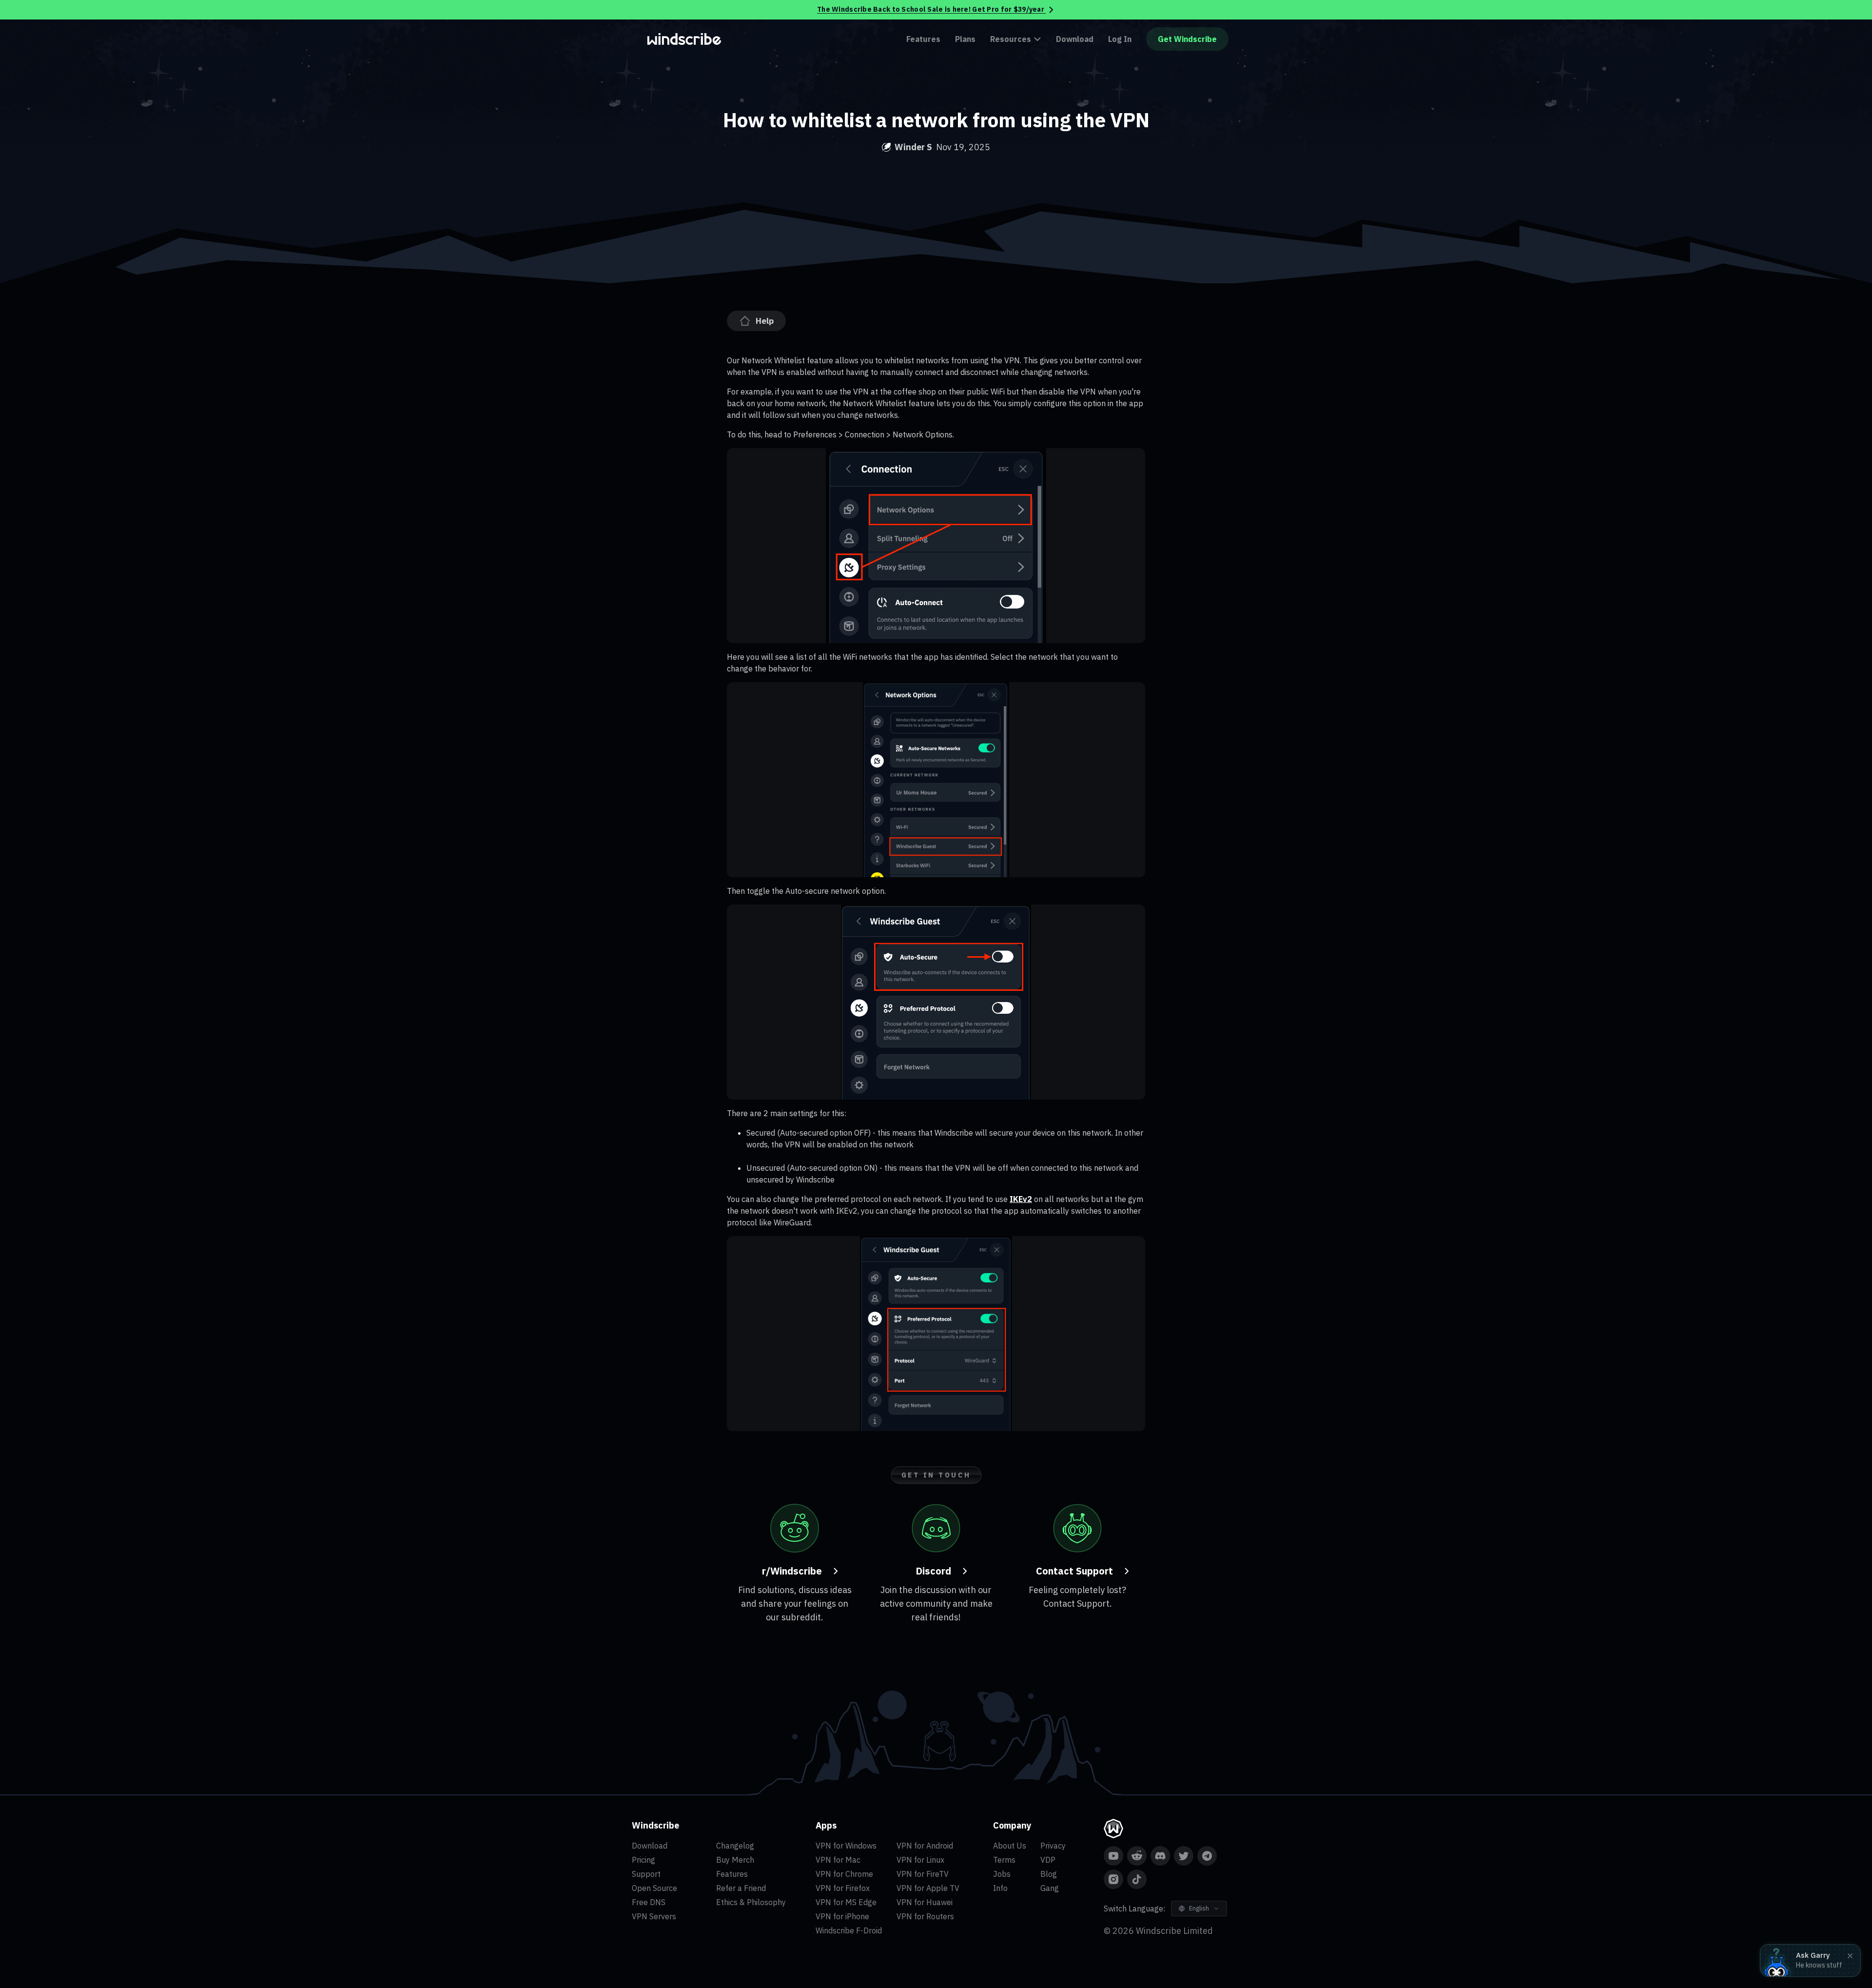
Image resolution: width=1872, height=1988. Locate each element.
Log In (1120, 39)
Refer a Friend (741, 1888)
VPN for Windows (846, 1846)
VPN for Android (925, 1846)
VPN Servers (654, 1916)
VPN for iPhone (842, 1916)
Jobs (1002, 1874)
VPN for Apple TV (928, 1888)
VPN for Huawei (925, 1902)
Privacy (1053, 1846)
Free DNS (649, 1902)
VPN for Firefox (843, 1888)
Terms (1004, 1860)
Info (1000, 1888)
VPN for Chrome (844, 1874)
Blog (1049, 1874)
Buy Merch (735, 1860)
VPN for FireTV (923, 1874)
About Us (1010, 1846)
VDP (1048, 1860)
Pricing (643, 1860)
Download (1075, 39)
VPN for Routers (925, 1916)
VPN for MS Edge (846, 1902)
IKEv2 (1021, 1199)
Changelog (735, 1846)
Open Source (654, 1888)
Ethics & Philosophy (751, 1902)
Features (923, 39)
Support (646, 1874)
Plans (965, 39)
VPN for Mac (838, 1860)
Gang (1050, 1888)
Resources (1011, 39)
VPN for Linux (920, 1860)
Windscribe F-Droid (849, 1930)
